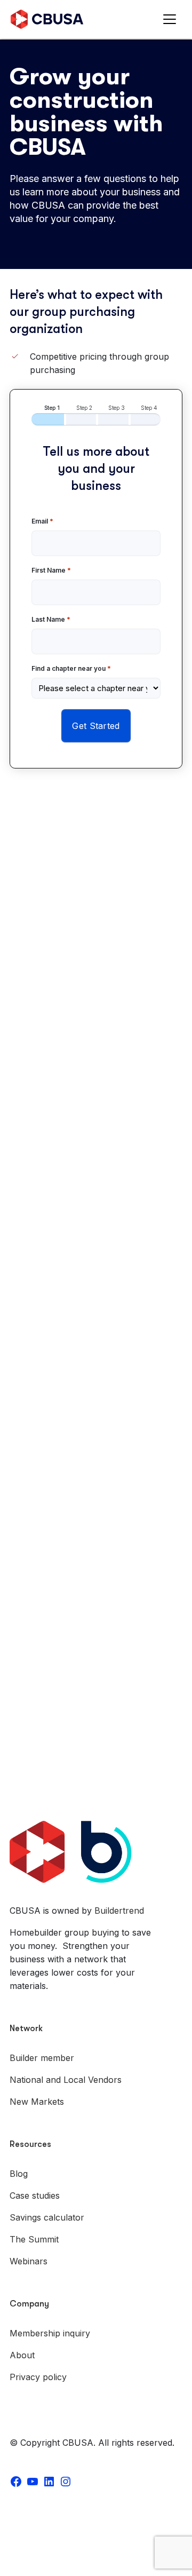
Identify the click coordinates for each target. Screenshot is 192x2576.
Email (42, 521)
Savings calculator (47, 2217)
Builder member (42, 2058)
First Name (51, 570)
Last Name (51, 619)
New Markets (37, 2102)
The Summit (34, 2239)
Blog (19, 2174)
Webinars (29, 2261)
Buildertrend (119, 1911)
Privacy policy (38, 2377)
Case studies (35, 2195)
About (22, 2355)
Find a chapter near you (71, 668)
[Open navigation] (172, 19)
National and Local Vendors (66, 2080)
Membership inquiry (50, 2333)
